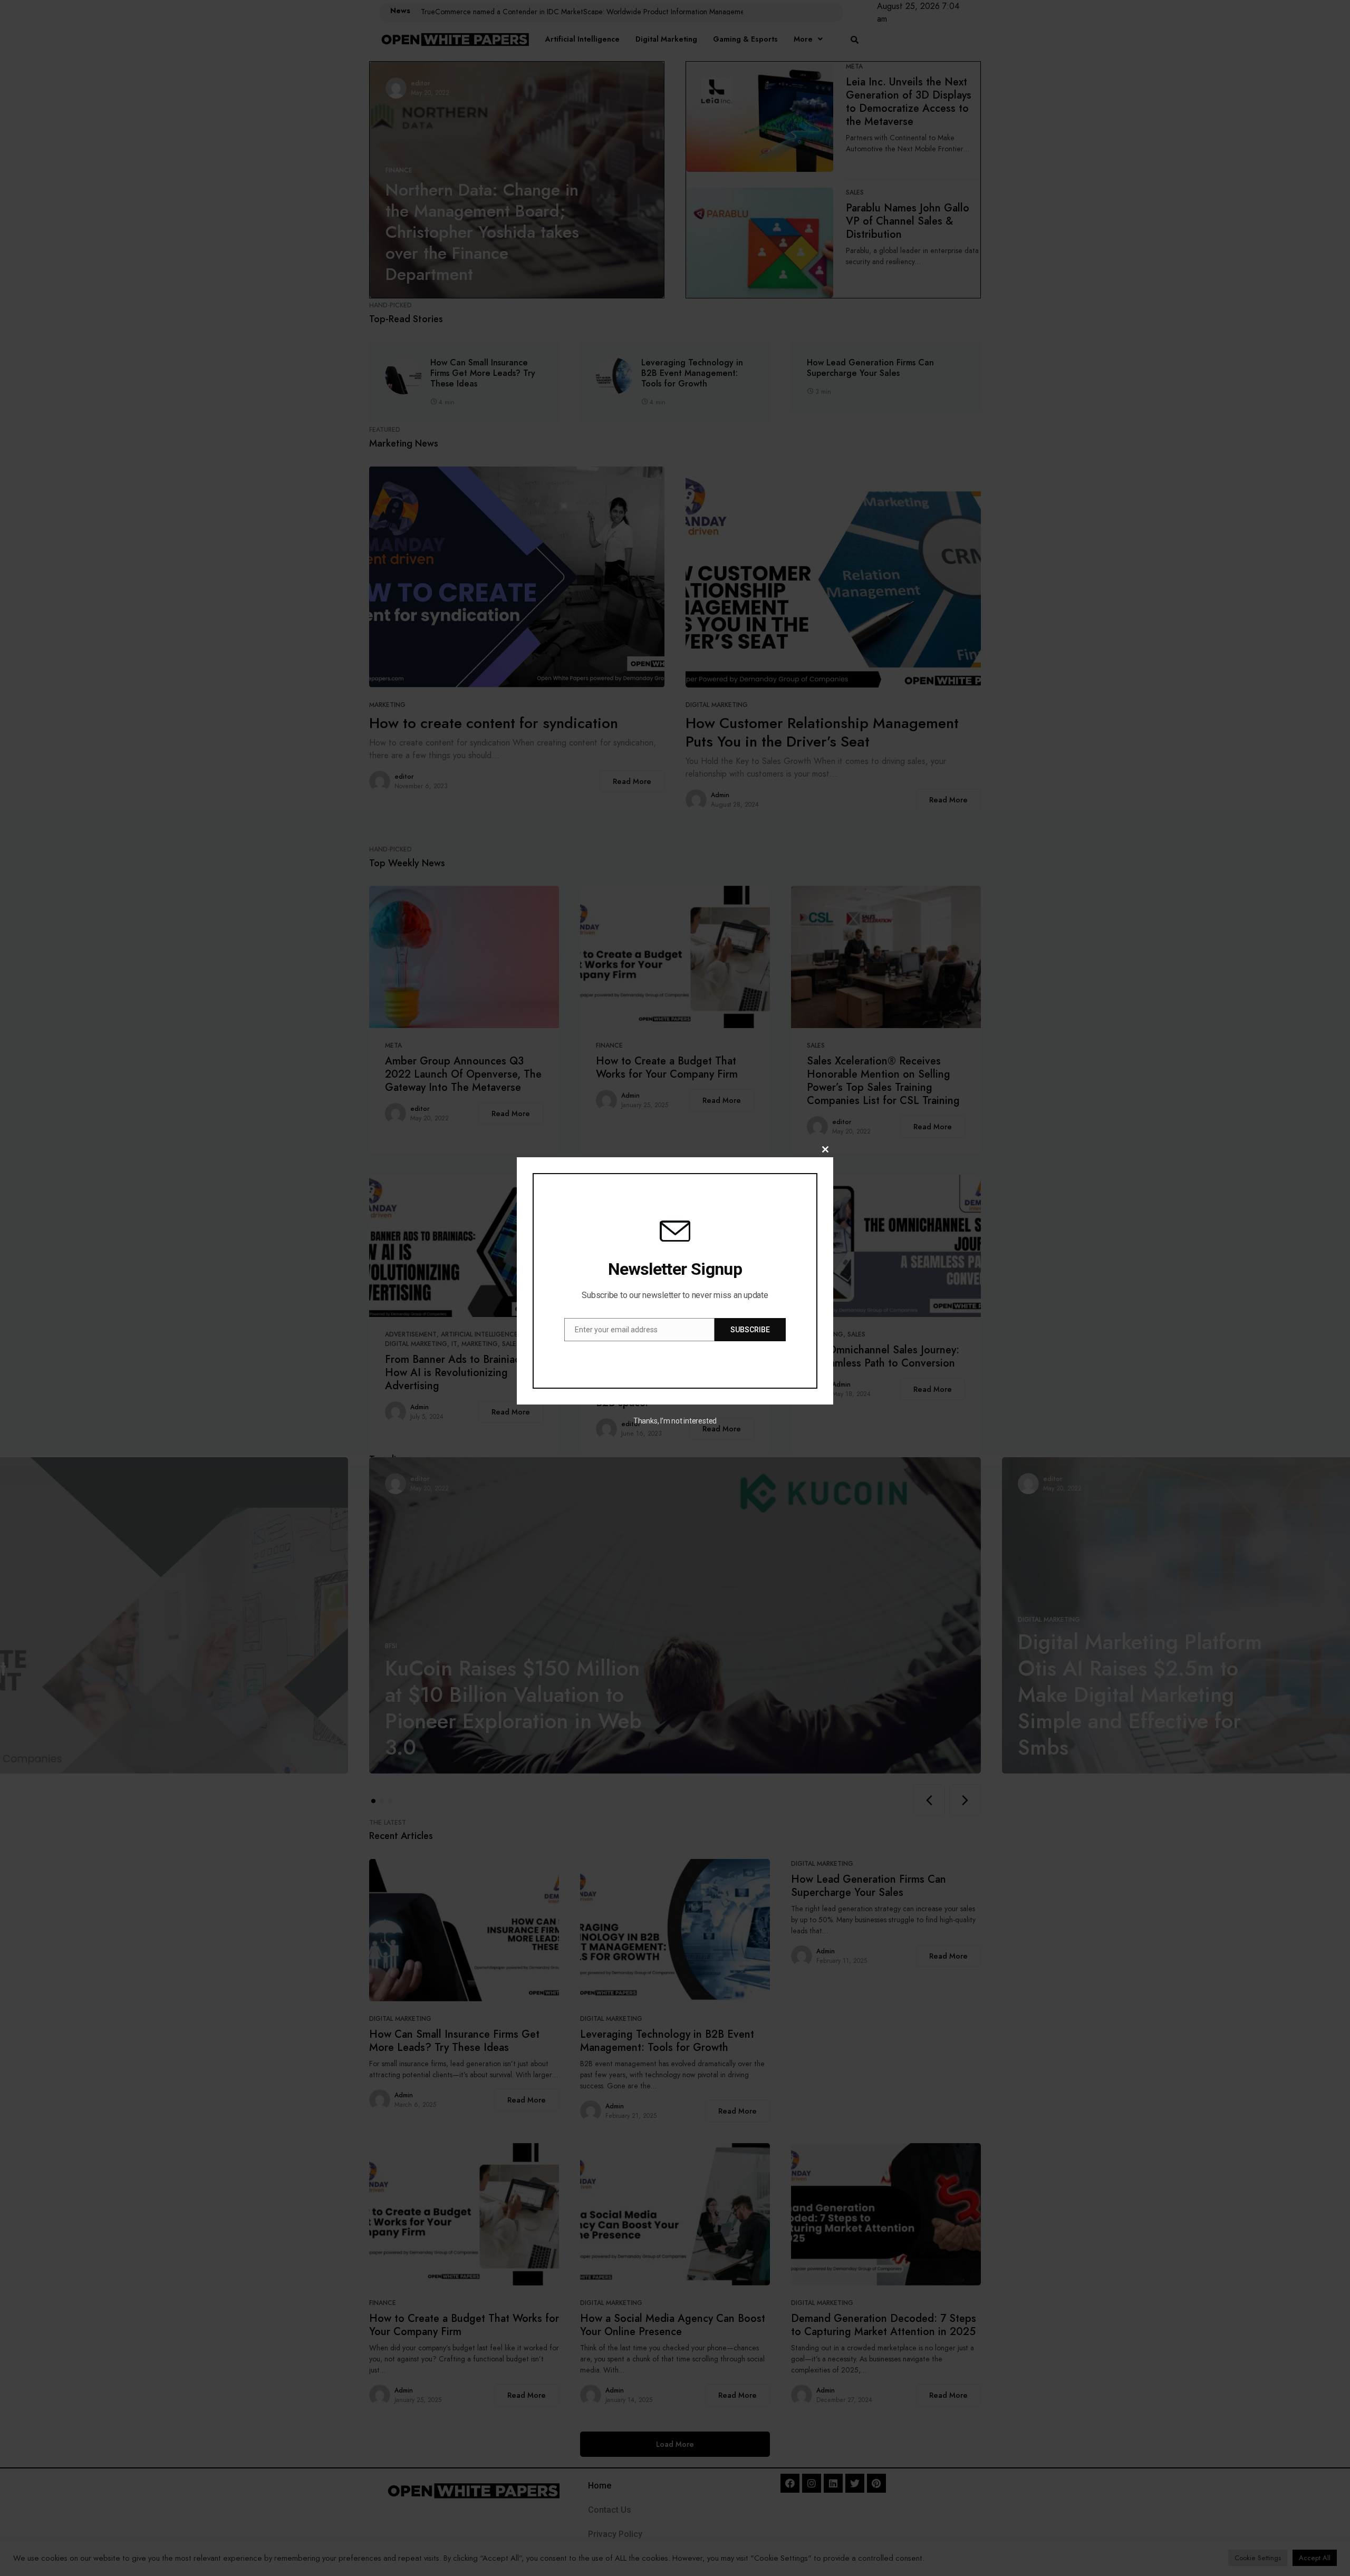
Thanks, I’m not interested (675, 1421)
